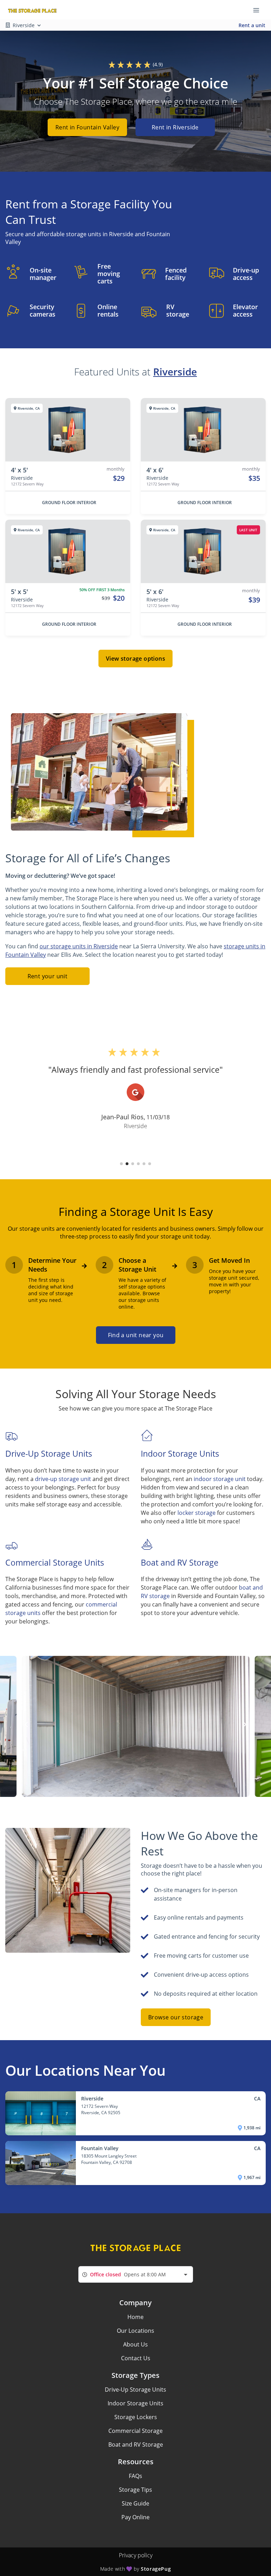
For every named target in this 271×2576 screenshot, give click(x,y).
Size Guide (135, 2503)
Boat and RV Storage (136, 2445)
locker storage (197, 1513)
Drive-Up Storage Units (135, 2390)
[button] (121, 1164)
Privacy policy (136, 2555)
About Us (135, 2344)
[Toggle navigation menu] (259, 10)
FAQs (135, 2476)
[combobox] (136, 2274)
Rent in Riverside (175, 127)
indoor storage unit (220, 1479)
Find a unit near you (135, 1335)
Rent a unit (252, 25)
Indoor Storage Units (135, 2403)
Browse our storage (176, 2017)
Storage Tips (135, 2490)
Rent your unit (48, 976)
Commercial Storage (135, 2431)
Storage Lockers (136, 2417)
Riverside (175, 372)
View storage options (135, 659)
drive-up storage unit (63, 1479)
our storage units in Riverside (79, 946)
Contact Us (136, 2358)
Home (135, 2317)
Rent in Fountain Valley (87, 127)
